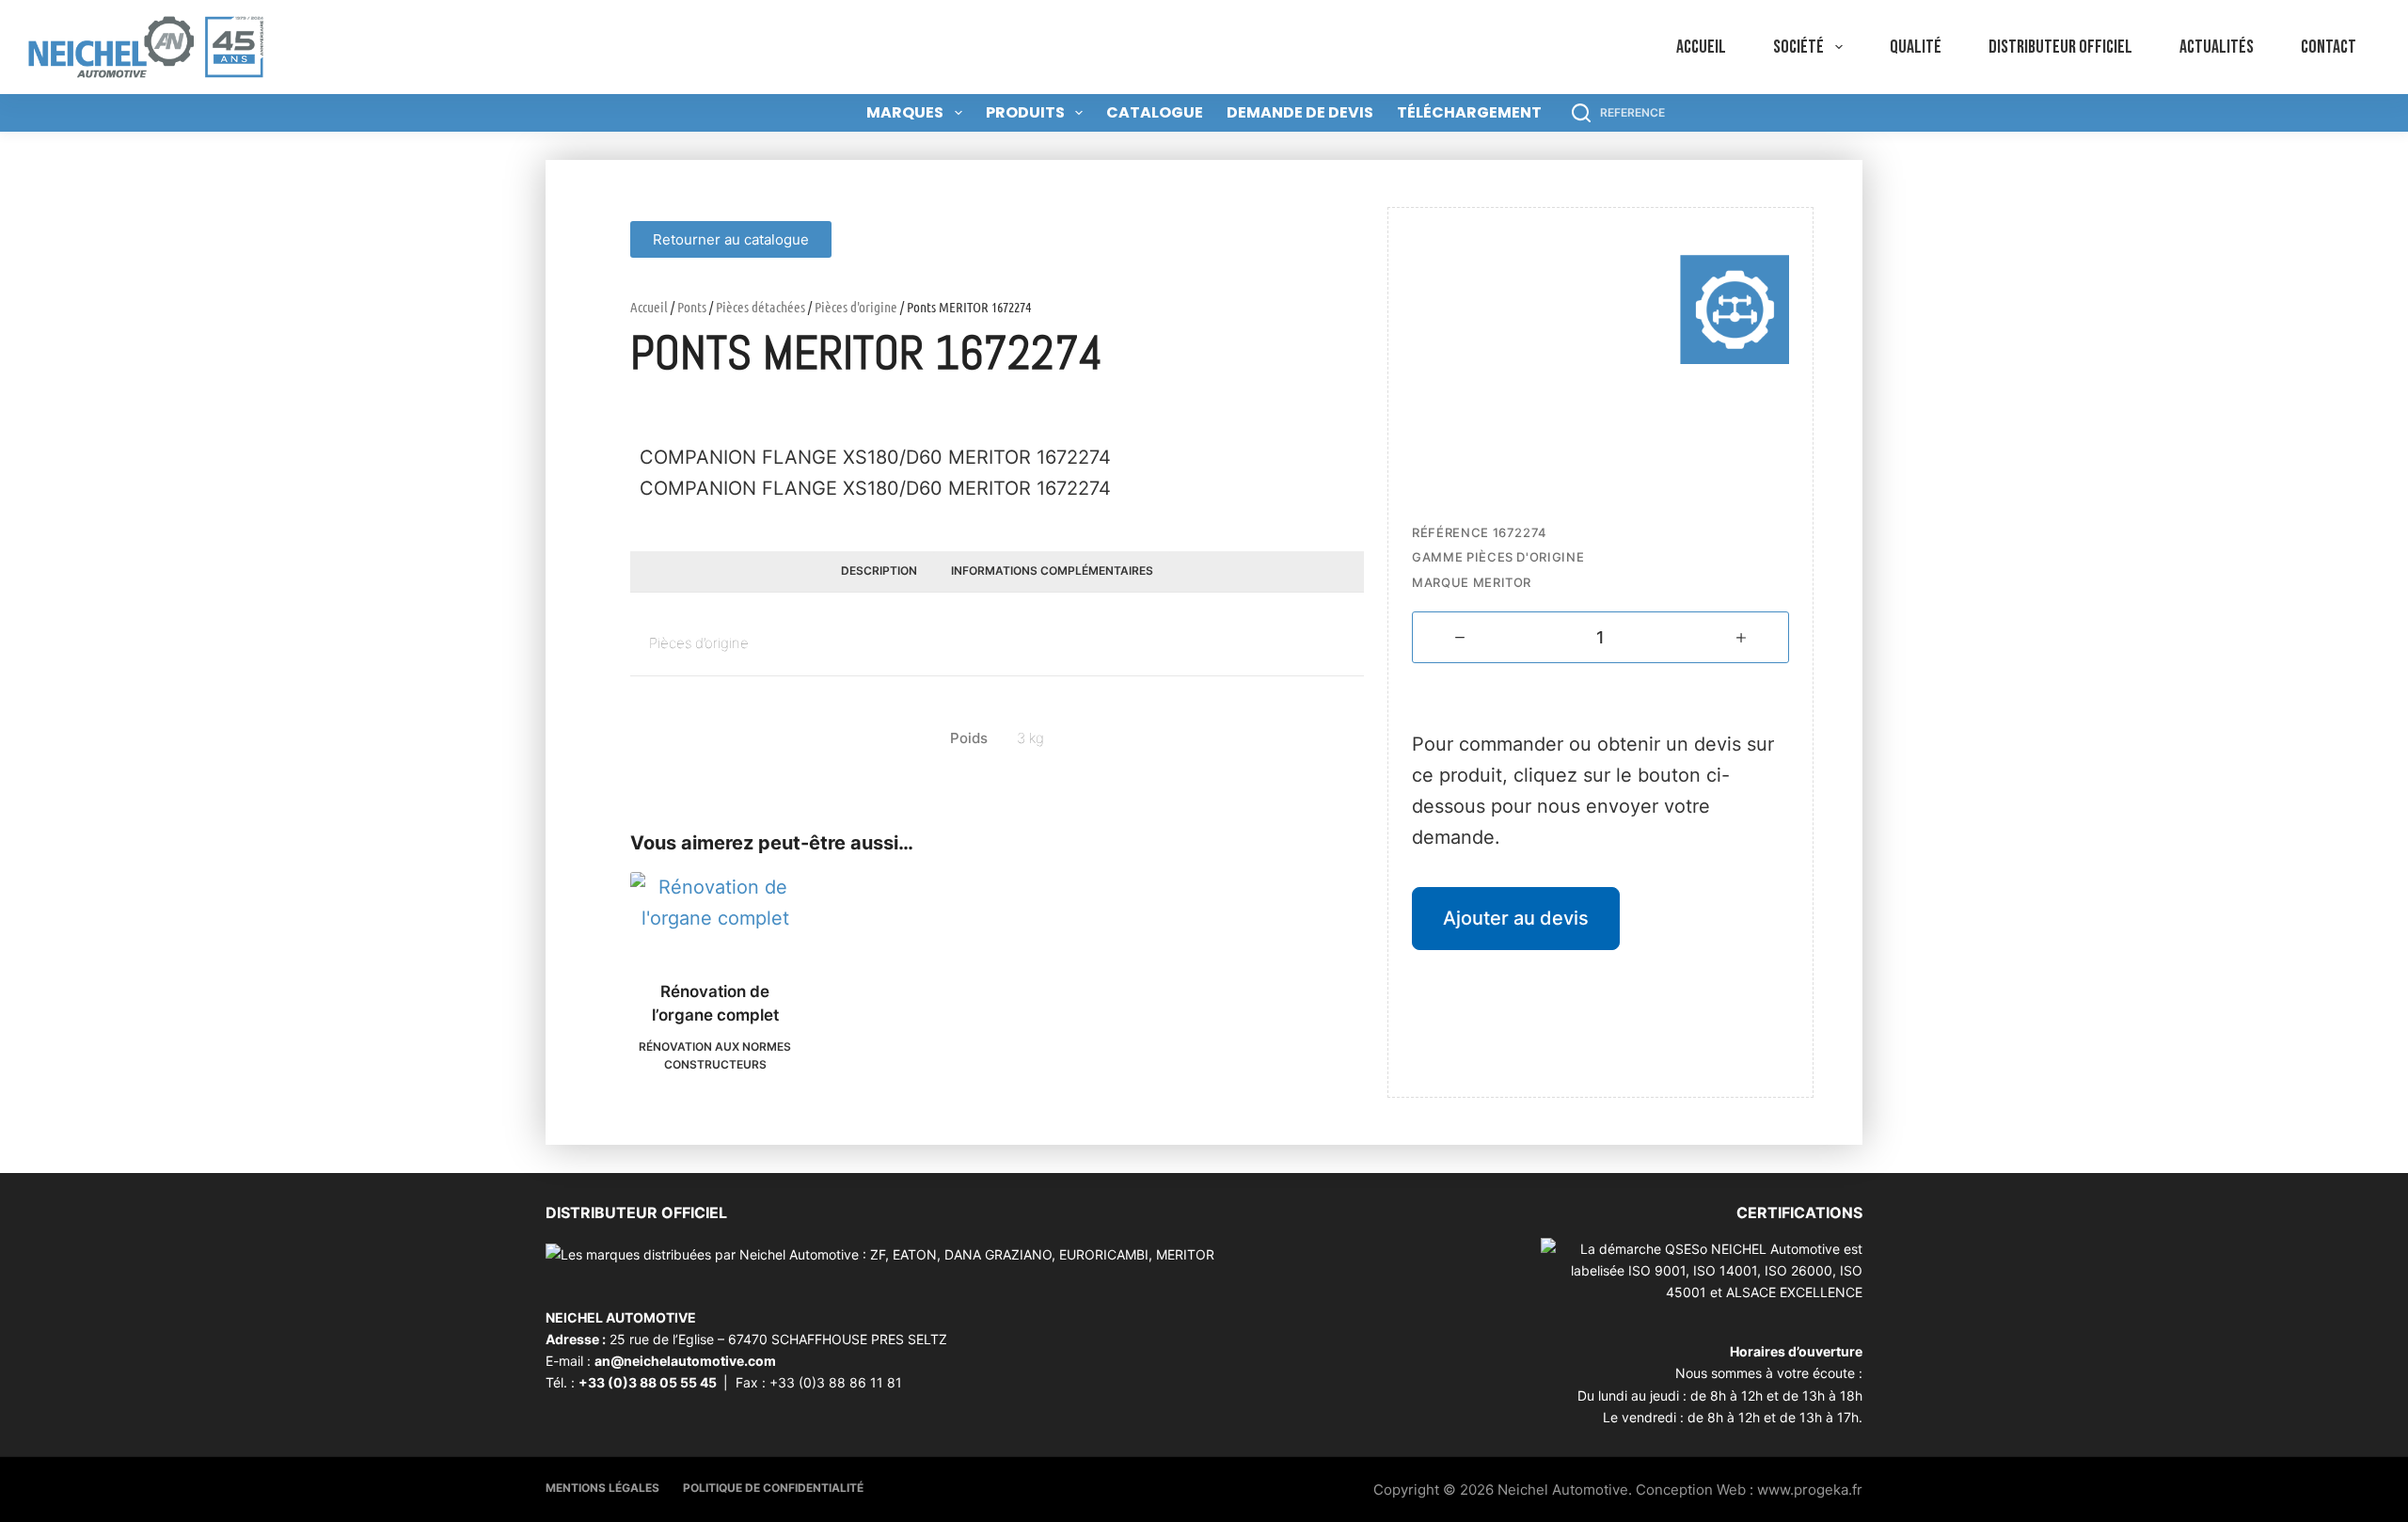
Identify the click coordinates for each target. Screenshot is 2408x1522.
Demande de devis (1300, 112)
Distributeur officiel (2060, 47)
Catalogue (1155, 112)
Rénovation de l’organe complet (715, 1004)
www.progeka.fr (1810, 1490)
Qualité (1916, 47)
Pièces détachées (760, 307)
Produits (1025, 112)
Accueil (1701, 47)
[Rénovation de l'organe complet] (715, 914)
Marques (905, 112)
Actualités (2217, 47)
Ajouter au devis (1516, 918)
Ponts (692, 307)
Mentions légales (602, 1488)
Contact (2329, 47)
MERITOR (1503, 582)
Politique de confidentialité (773, 1488)
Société (1798, 47)
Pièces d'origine (856, 307)
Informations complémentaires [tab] (1052, 571)
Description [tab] (879, 571)
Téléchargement (1469, 112)
